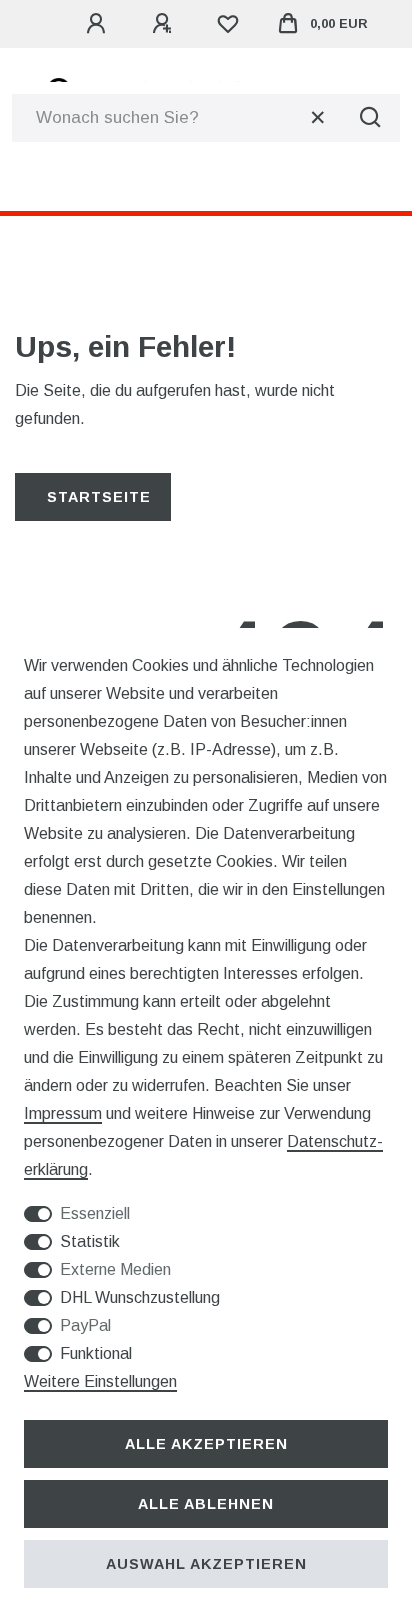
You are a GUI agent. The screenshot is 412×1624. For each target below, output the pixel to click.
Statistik (90, 1241)
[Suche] (370, 118)
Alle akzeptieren (206, 1444)
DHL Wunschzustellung (140, 1297)
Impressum (63, 1113)
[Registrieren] (165, 24)
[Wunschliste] (228, 24)
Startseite (99, 497)
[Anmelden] (99, 24)
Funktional (96, 1353)
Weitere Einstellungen (100, 1381)
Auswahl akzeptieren (206, 1564)
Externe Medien (115, 1269)
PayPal (85, 1325)
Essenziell (95, 1213)
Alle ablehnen (206, 1504)
